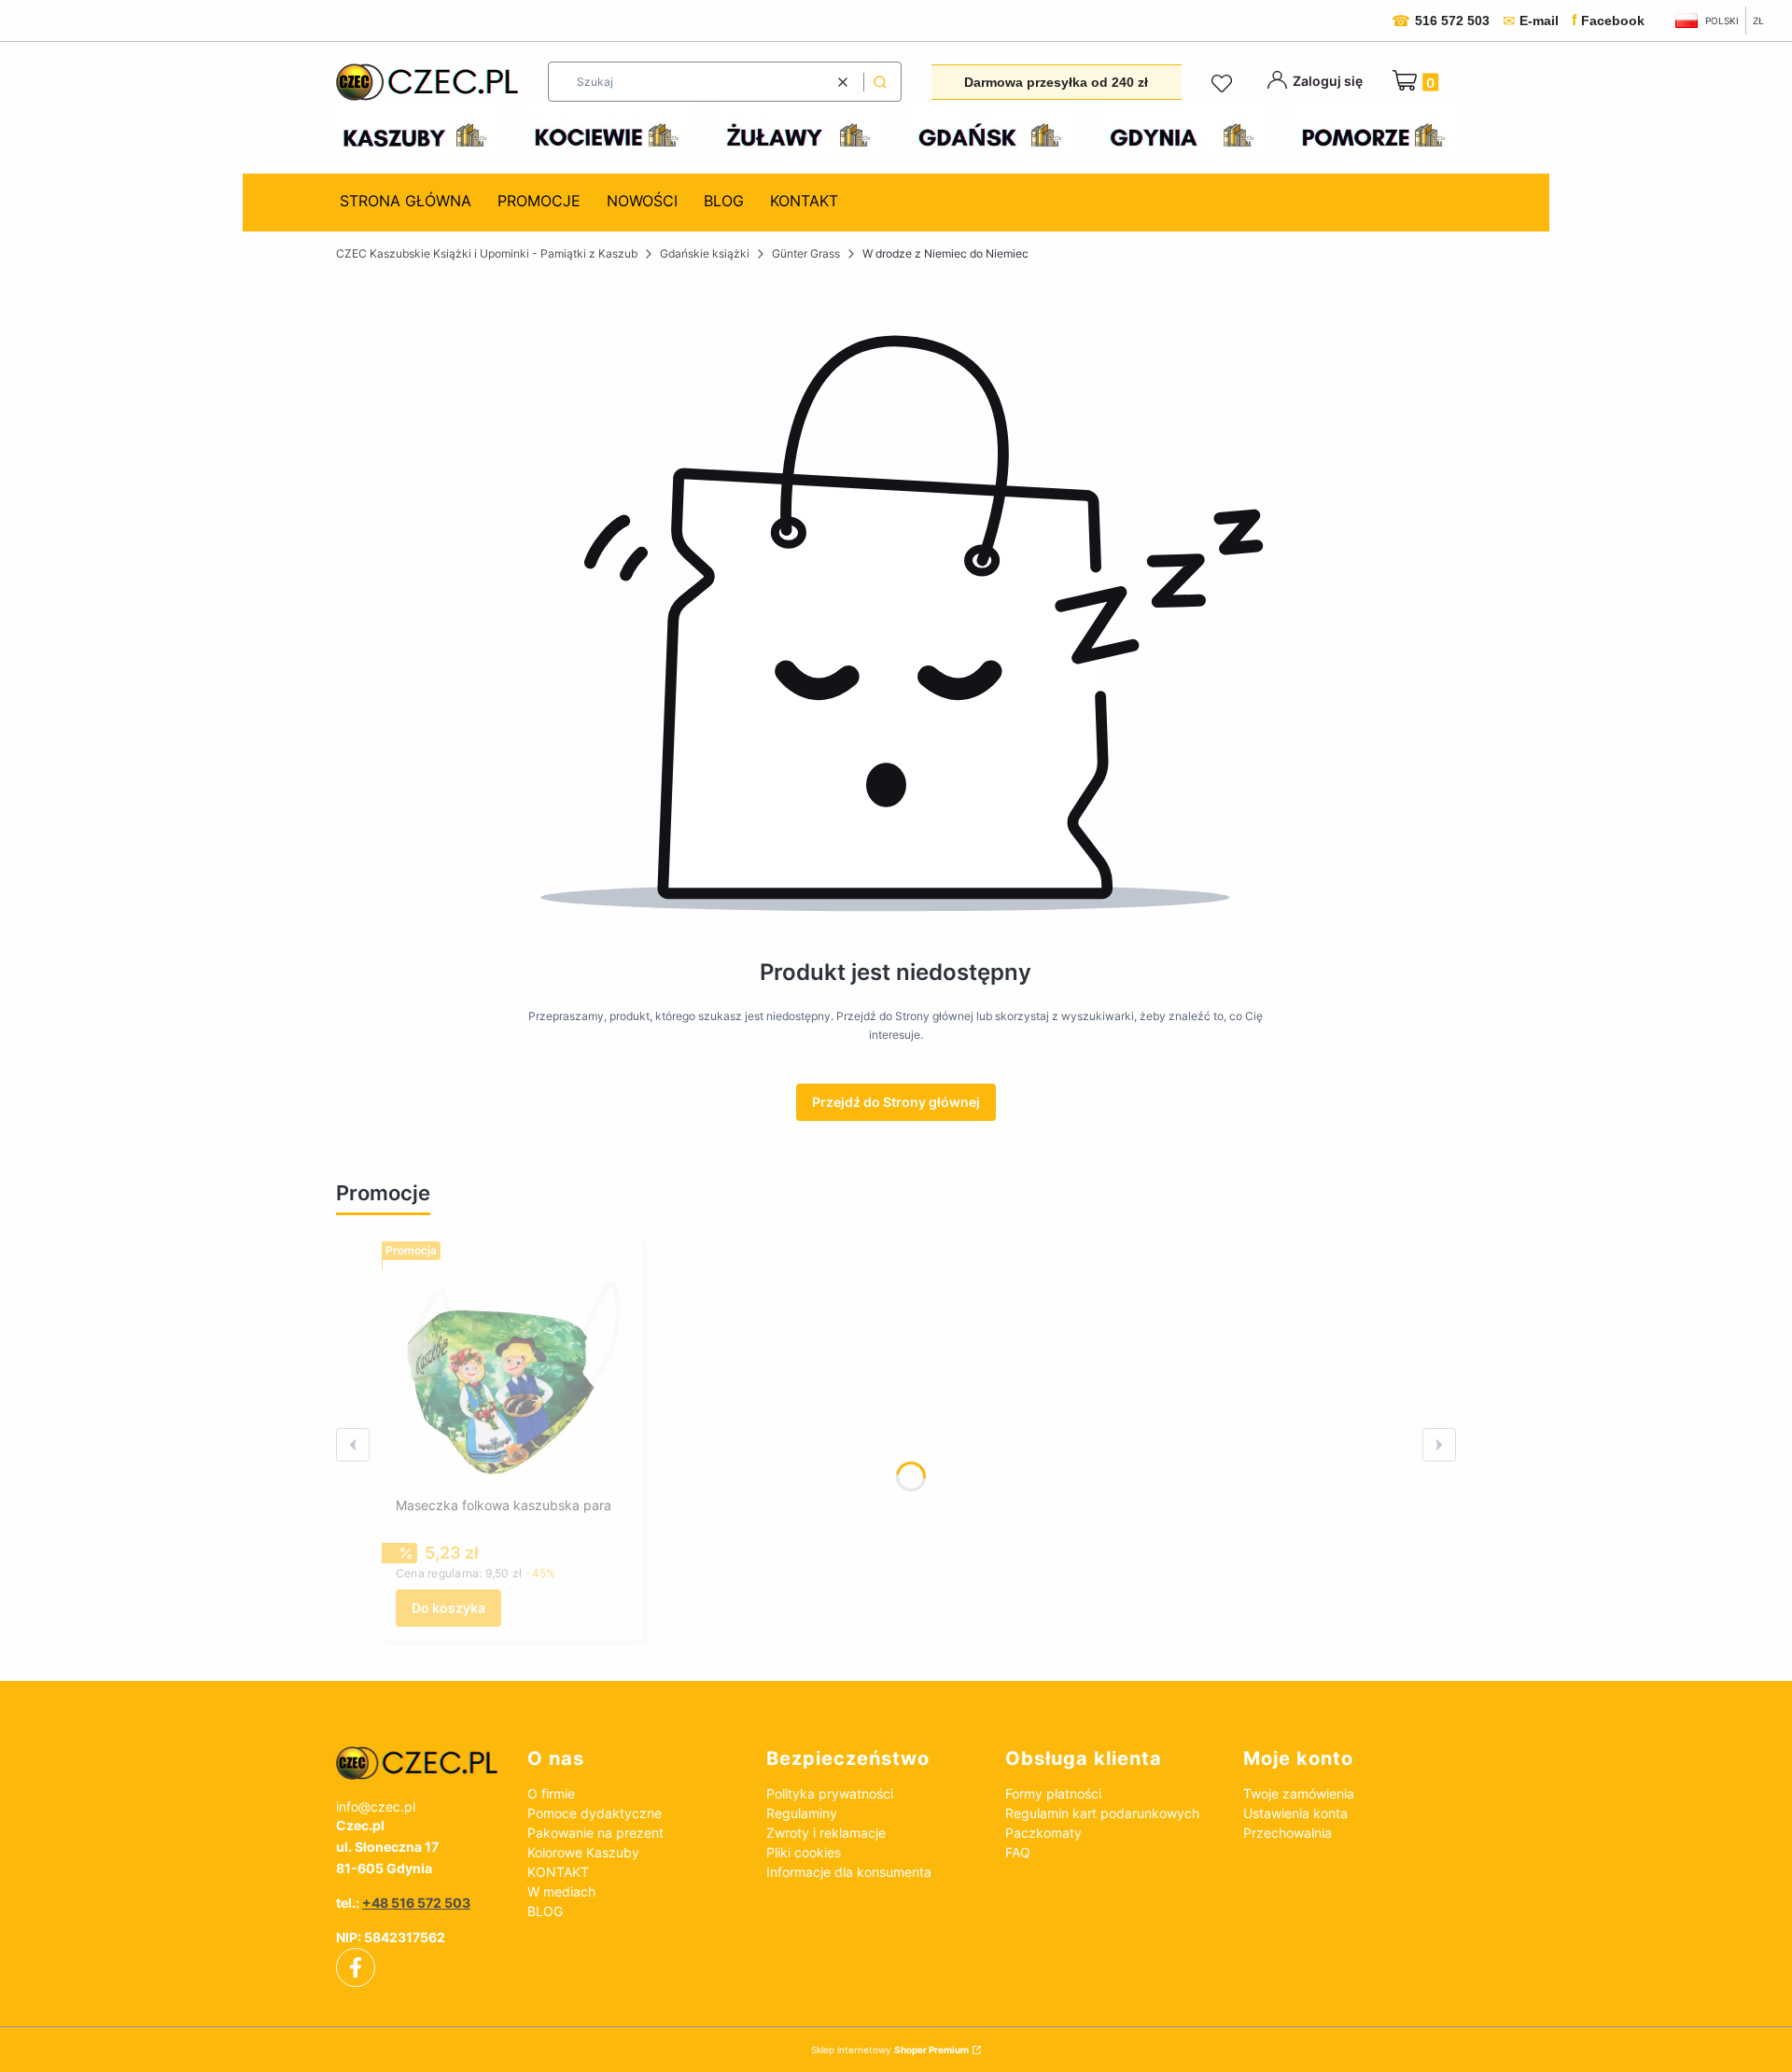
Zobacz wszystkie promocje (542, 1194)
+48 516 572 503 (416, 1903)
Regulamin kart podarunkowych (1102, 1813)
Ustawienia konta (1295, 1813)
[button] (880, 82)
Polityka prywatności (830, 1793)
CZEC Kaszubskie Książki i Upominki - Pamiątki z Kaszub (487, 253)
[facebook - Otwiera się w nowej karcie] (356, 1967)
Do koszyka (448, 1608)
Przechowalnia (1288, 1833)
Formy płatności (1053, 1793)
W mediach (561, 1891)
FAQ (1018, 1852)
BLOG (545, 1911)
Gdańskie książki (705, 253)
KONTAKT (558, 1872)
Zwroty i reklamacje (826, 1833)
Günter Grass (806, 253)
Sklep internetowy (890, 2050)
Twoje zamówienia (1299, 1793)
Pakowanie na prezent (595, 1833)
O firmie (551, 1793)
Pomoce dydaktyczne (595, 1813)
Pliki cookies (804, 1852)
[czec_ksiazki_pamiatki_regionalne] (417, 1763)
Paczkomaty (1043, 1833)
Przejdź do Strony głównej (896, 1102)
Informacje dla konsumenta (849, 1872)
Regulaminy (802, 1813)
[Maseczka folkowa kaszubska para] (512, 1372)
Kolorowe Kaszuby (583, 1852)
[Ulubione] (1225, 84)
